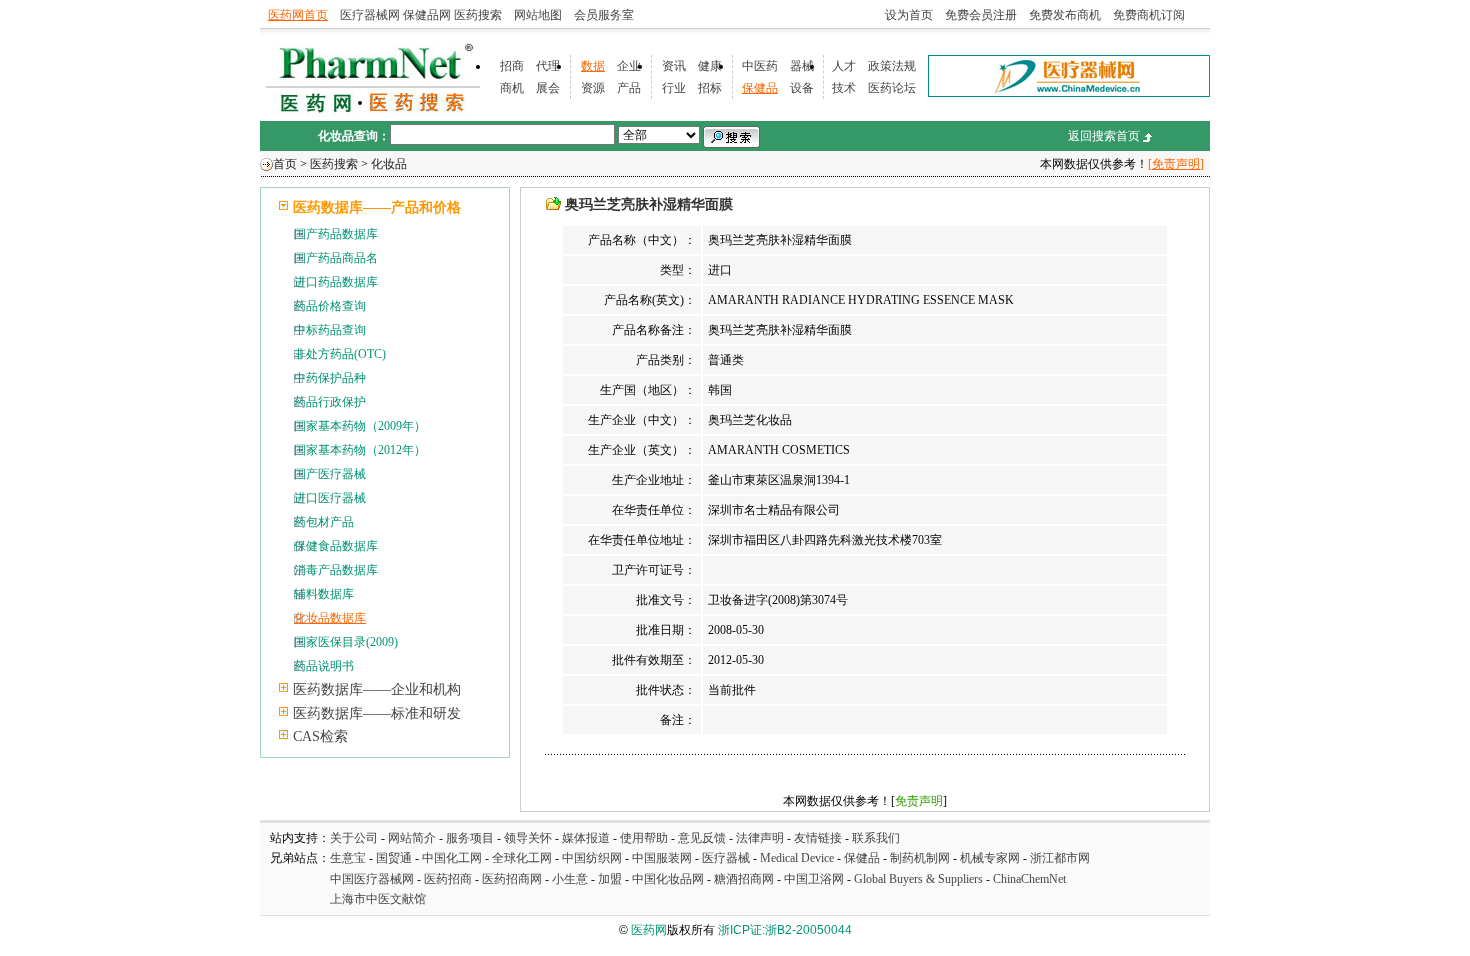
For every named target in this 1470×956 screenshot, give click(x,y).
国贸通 (394, 858)
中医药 (760, 66)
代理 (548, 66)
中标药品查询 (330, 330)
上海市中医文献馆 (378, 899)
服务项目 (470, 838)
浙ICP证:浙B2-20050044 (785, 930)
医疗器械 (726, 858)
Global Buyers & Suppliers (918, 879)
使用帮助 (644, 838)
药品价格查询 (330, 306)
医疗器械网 (370, 15)
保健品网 (427, 15)
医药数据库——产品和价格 (377, 207)
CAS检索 (320, 736)
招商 (512, 66)
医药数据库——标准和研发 (377, 713)
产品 (629, 88)
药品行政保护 (330, 402)
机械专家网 (990, 858)
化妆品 (389, 164)
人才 (844, 66)
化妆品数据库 (330, 618)
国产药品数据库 (336, 234)
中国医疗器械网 (372, 879)
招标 (710, 88)
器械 (802, 66)
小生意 (570, 879)
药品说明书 (324, 666)
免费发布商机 (1065, 15)
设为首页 (909, 15)
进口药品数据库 (336, 282)
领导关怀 (528, 838)
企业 (629, 66)
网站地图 (538, 15)
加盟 (611, 879)
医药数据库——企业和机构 (377, 689)
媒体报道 (586, 838)
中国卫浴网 (815, 879)
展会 (548, 88)
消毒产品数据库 (336, 570)
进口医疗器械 (330, 498)
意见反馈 (702, 838)
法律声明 (760, 838)
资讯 (674, 66)
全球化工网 (522, 858)
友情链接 (818, 838)
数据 (593, 66)
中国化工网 (452, 858)
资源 (593, 88)
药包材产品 (324, 522)
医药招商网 (512, 879)
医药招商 (448, 879)
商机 (512, 88)
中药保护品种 (330, 378)
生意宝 (348, 858)
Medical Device (797, 858)
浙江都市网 (1060, 858)
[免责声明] (1176, 164)
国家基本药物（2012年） (360, 450)
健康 (710, 66)
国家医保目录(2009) (346, 642)
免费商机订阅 (1149, 15)
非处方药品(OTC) (340, 354)
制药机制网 (920, 858)
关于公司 (354, 838)
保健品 (760, 88)
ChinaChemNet (1029, 879)
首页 (285, 164)
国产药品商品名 (336, 258)
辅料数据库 (324, 594)
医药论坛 (892, 88)
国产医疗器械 (330, 474)
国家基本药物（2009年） (360, 426)
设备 (802, 88)
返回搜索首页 (1104, 136)
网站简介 (412, 838)
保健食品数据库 (336, 546)
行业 (674, 88)
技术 (844, 88)
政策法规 (892, 66)
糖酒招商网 (744, 879)
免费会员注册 (981, 15)
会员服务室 (604, 15)
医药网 (649, 930)
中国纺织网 (592, 858)
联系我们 (876, 838)
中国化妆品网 (668, 879)
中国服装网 (662, 858)
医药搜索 (478, 15)
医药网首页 (298, 15)
